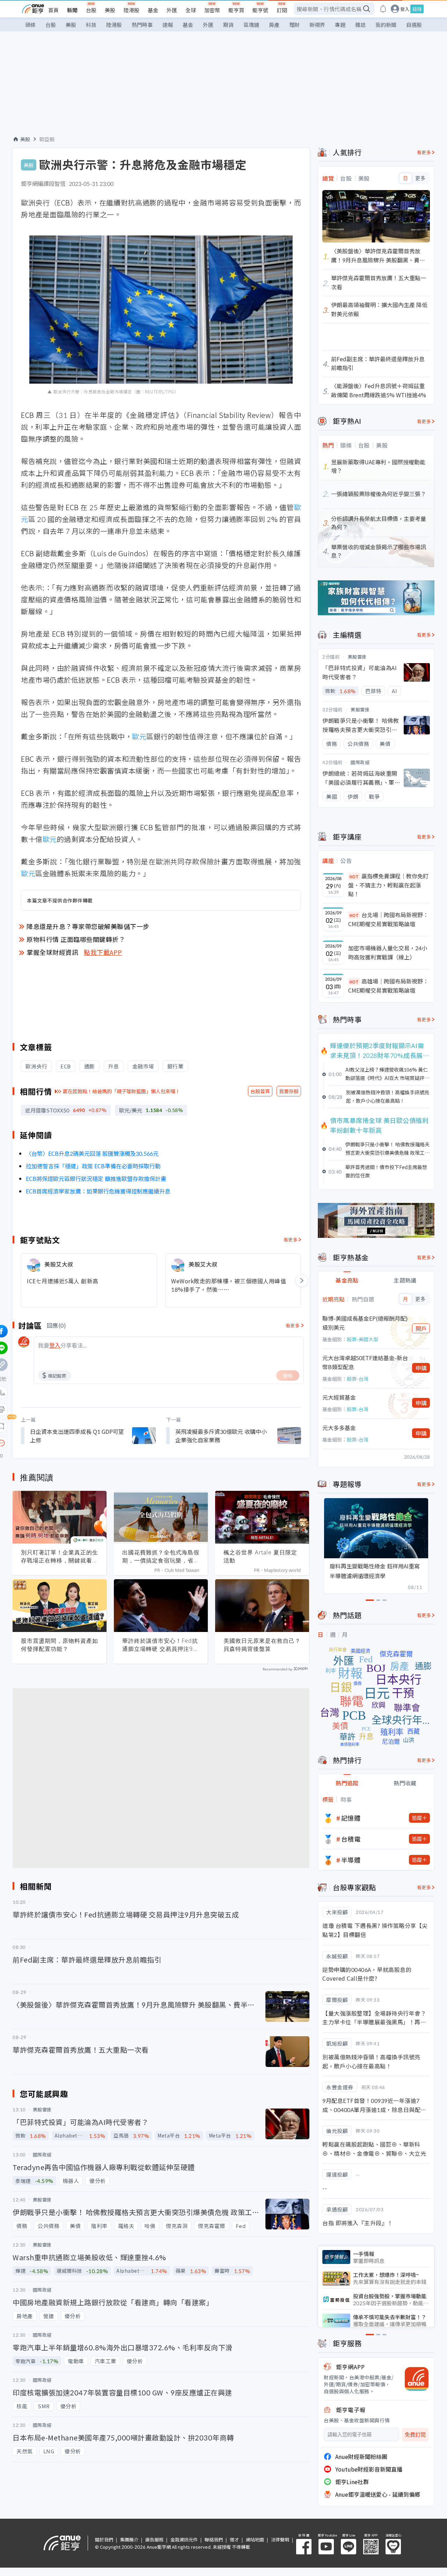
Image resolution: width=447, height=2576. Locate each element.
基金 (153, 10)
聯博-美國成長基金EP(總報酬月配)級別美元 (365, 1323)
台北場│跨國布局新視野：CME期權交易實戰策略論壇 (388, 919)
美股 (110, 10)
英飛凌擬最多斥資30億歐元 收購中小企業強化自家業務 (221, 1436)
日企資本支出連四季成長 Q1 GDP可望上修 (77, 1436)
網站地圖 (255, 2539)
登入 (405, 9)
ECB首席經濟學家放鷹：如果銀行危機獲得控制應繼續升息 (98, 1191)
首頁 (53, 10)
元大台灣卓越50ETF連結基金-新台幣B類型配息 (365, 1362)
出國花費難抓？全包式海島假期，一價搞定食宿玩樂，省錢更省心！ (161, 1557)
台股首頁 (260, 1091)
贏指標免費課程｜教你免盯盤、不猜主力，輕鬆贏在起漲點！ (388, 885)
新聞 (72, 10)
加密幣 (212, 10)
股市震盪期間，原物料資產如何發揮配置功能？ (60, 1645)
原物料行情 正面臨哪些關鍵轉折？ (76, 939)
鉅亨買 (236, 10)
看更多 (291, 1239)
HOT (354, 876)
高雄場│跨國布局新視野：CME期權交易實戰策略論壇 (388, 986)
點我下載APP (103, 952)
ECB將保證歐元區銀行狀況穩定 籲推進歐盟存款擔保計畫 (96, 1178)
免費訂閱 (415, 2435)
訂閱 (282, 10)
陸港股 (131, 10)
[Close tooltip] (60, 1443)
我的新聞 (386, 25)
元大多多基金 (339, 1428)
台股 (91, 10)
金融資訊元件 (184, 2539)
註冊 (417, 9)
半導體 (351, 1860)
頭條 (30, 25)
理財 (294, 25)
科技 (91, 25)
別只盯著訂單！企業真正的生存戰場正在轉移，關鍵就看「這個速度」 (60, 1557)
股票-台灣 (358, 1379)
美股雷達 (357, 657)
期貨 (228, 25)
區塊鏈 (251, 25)
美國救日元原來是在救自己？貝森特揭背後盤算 (262, 1645)
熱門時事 (142, 25)
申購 (421, 1368)
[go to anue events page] (383, 9)
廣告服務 (154, 2539)
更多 (420, 178)
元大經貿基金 (339, 1397)
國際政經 (360, 762)
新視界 (317, 25)
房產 (274, 25)
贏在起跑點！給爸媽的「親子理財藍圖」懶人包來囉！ (122, 1091)
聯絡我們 (214, 2539)
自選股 (414, 25)
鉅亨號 (260, 10)
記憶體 (351, 1818)
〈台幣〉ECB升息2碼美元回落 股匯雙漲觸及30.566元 (92, 1153)
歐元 (139, 736)
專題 (340, 25)
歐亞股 (47, 139)
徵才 (234, 2539)
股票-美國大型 (362, 1339)
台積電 (351, 1839)
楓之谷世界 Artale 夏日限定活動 (260, 1556)
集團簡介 (129, 2539)
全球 (191, 10)
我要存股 (289, 1091)
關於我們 (104, 2539)
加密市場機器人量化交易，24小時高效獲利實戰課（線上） (388, 952)
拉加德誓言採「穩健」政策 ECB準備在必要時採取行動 (93, 1166)
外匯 (172, 10)
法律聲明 (280, 2539)
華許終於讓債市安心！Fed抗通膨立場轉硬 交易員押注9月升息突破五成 (160, 1645)
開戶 (421, 1328)
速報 (168, 25)
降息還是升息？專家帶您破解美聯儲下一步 (88, 926)
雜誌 (360, 25)
